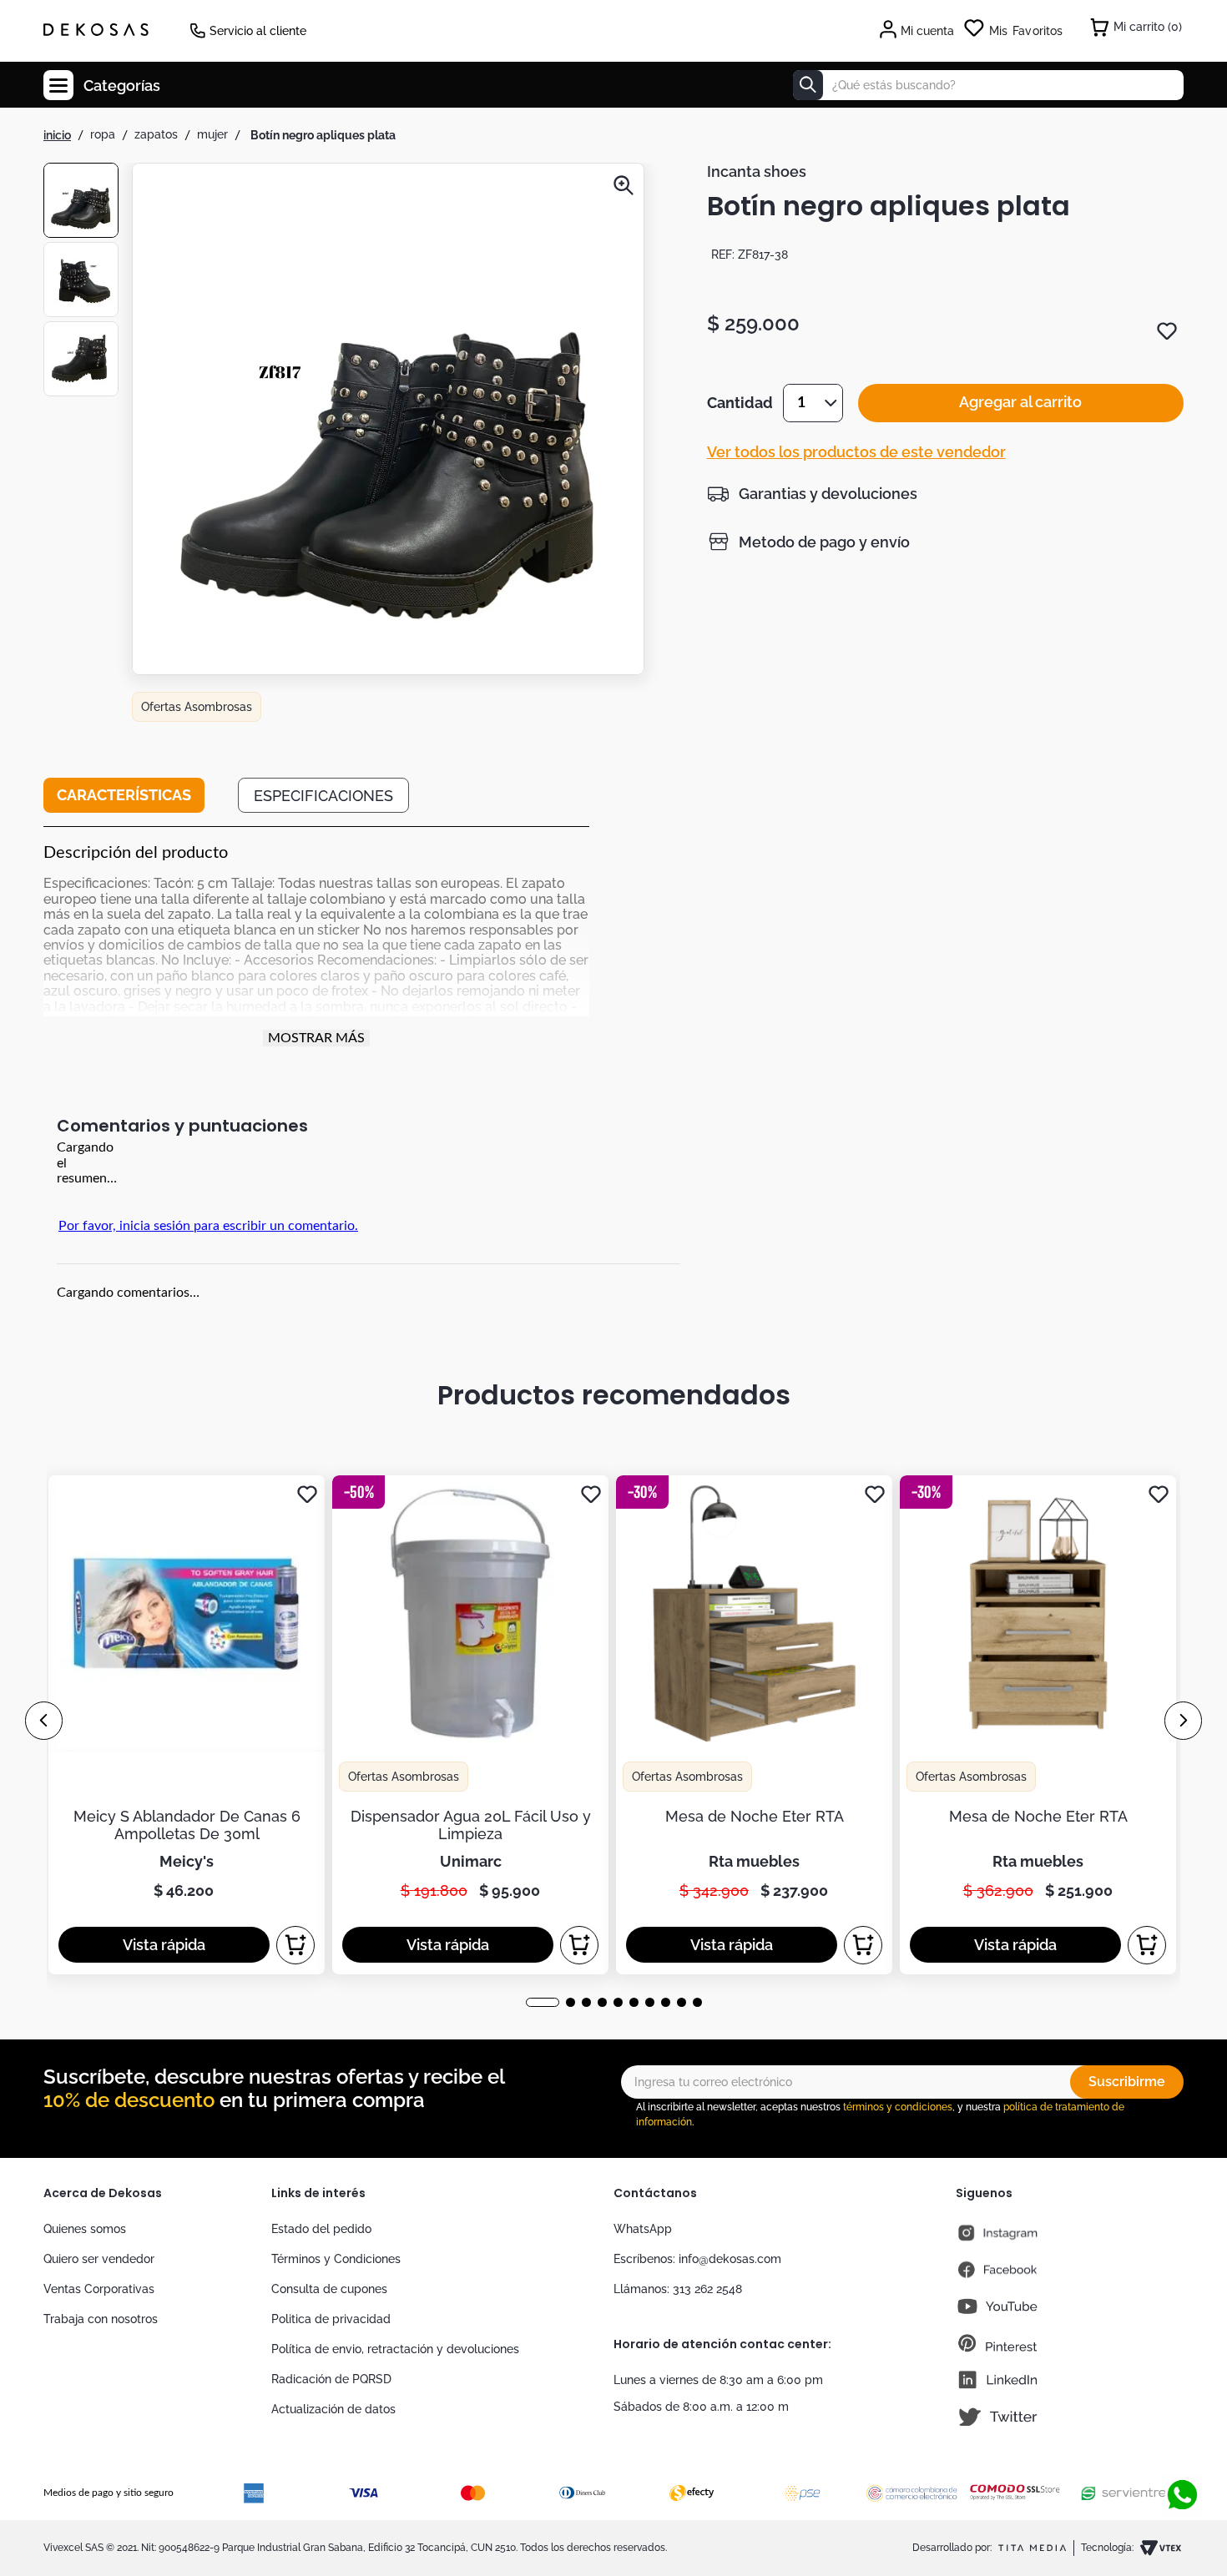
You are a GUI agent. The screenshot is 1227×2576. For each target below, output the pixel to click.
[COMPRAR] (295, 1945)
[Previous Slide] (44, 1721)
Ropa (103, 134)
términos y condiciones (898, 2107)
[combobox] (988, 85)
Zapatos (156, 134)
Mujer (212, 134)
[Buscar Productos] (808, 85)
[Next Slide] (1183, 1721)
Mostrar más (316, 1038)
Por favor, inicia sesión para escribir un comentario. (208, 1226)
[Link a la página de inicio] (57, 135)
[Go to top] (1182, 2440)
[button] (388, 421)
